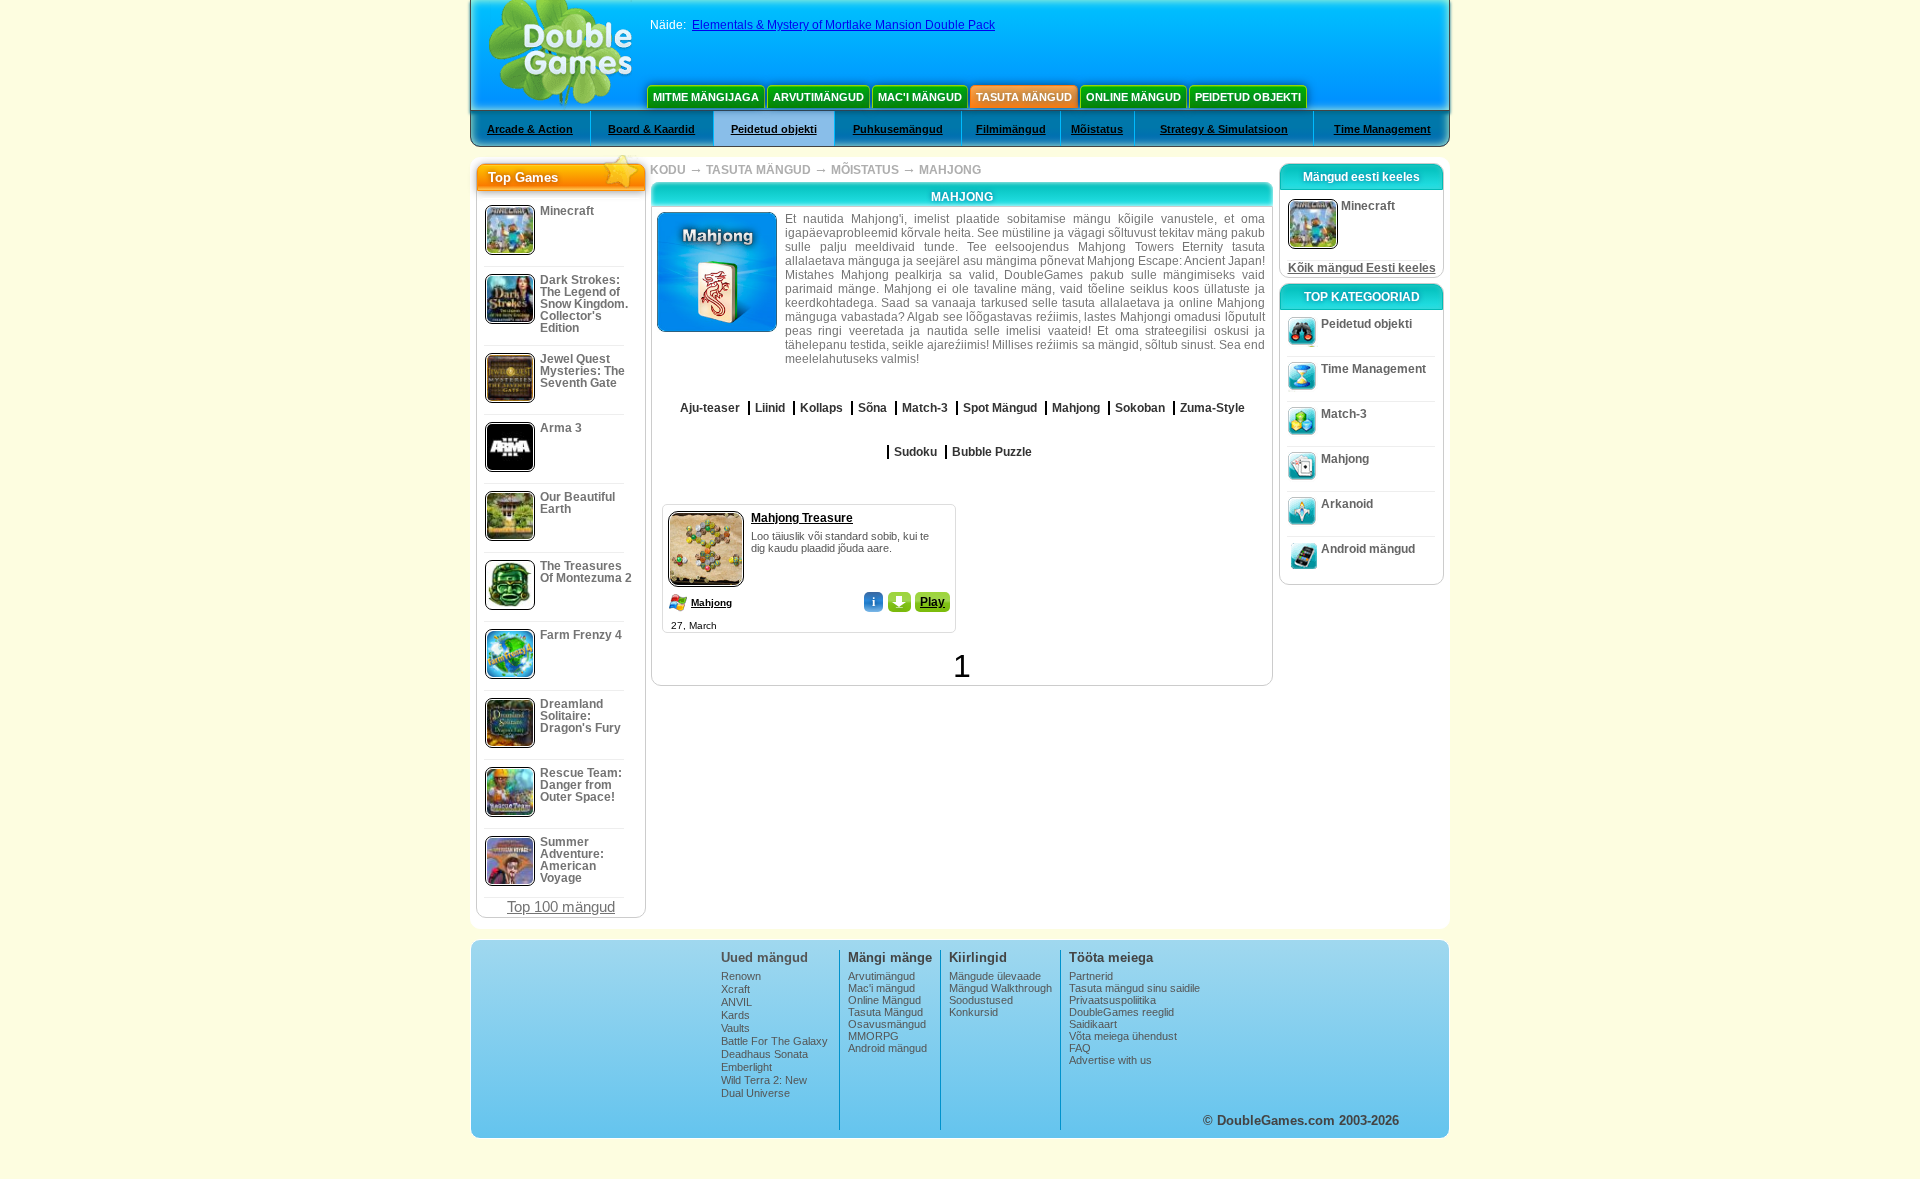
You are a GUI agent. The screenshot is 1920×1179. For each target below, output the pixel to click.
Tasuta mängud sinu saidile (1134, 988)
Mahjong (711, 602)
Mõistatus (1097, 129)
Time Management (1382, 129)
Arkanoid (1347, 504)
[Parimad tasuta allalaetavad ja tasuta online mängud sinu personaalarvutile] (560, 55)
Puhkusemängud (898, 129)
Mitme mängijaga (706, 97)
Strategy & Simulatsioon (1224, 129)
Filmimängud (1011, 129)
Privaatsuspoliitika (1112, 1000)
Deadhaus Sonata (764, 1054)
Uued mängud (764, 957)
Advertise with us (1110, 1060)
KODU (668, 170)
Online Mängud (1133, 97)
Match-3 (1344, 414)
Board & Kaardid (651, 129)
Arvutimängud (818, 97)
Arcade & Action (530, 129)
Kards (735, 1015)
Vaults (735, 1028)
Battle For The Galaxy (774, 1041)
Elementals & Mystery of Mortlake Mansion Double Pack (843, 25)
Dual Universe (755, 1093)
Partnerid (1091, 976)
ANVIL (736, 1002)
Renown (741, 976)
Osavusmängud (887, 1024)
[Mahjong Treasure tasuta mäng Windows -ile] (706, 507)
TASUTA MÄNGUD (758, 170)
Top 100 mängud (561, 906)
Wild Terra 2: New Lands (764, 1086)
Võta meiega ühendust (1123, 1036)
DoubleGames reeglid (1121, 1012)
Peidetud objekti (1248, 97)
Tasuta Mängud (1024, 97)
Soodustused (981, 1000)
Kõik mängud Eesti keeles (1362, 268)
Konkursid (973, 1012)
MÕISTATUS (865, 170)
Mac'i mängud (920, 97)
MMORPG (873, 1036)
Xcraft (735, 989)
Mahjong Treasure (802, 518)
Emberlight (746, 1067)
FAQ (1080, 1048)
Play (932, 602)
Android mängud (1368, 549)
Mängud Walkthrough (1000, 988)
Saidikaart (1093, 1024)
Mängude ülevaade (995, 976)
